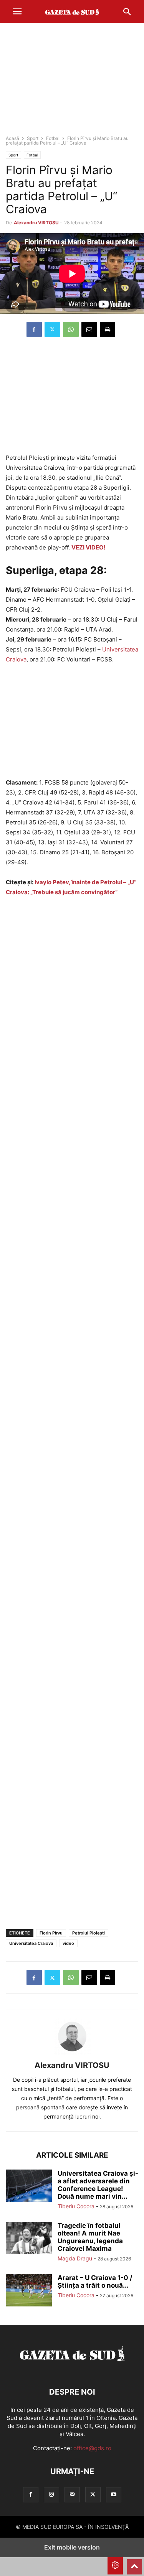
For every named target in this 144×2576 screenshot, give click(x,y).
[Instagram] (51, 2495)
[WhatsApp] (71, 329)
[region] (72, 82)
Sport (33, 138)
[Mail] (72, 2495)
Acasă (12, 138)
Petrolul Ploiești (89, 1933)
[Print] (108, 329)
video (68, 1943)
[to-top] (134, 2563)
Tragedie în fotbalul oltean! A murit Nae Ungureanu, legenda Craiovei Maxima (90, 2237)
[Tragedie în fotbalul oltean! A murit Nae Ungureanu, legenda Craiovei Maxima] (29, 2239)
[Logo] (72, 2369)
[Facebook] (34, 329)
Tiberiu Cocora (76, 2206)
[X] (52, 329)
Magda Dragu (75, 2258)
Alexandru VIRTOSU (36, 223)
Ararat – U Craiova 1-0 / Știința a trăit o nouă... (95, 2282)
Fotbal (53, 138)
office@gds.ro (92, 2448)
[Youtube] (114, 2495)
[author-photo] (72, 2055)
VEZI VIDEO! (89, 547)
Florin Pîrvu (51, 1933)
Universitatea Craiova (31, 1943)
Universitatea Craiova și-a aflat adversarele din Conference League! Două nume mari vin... (98, 2185)
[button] (17, 12)
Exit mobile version (72, 2547)
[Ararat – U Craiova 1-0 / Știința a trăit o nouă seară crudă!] (29, 2291)
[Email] (89, 329)
